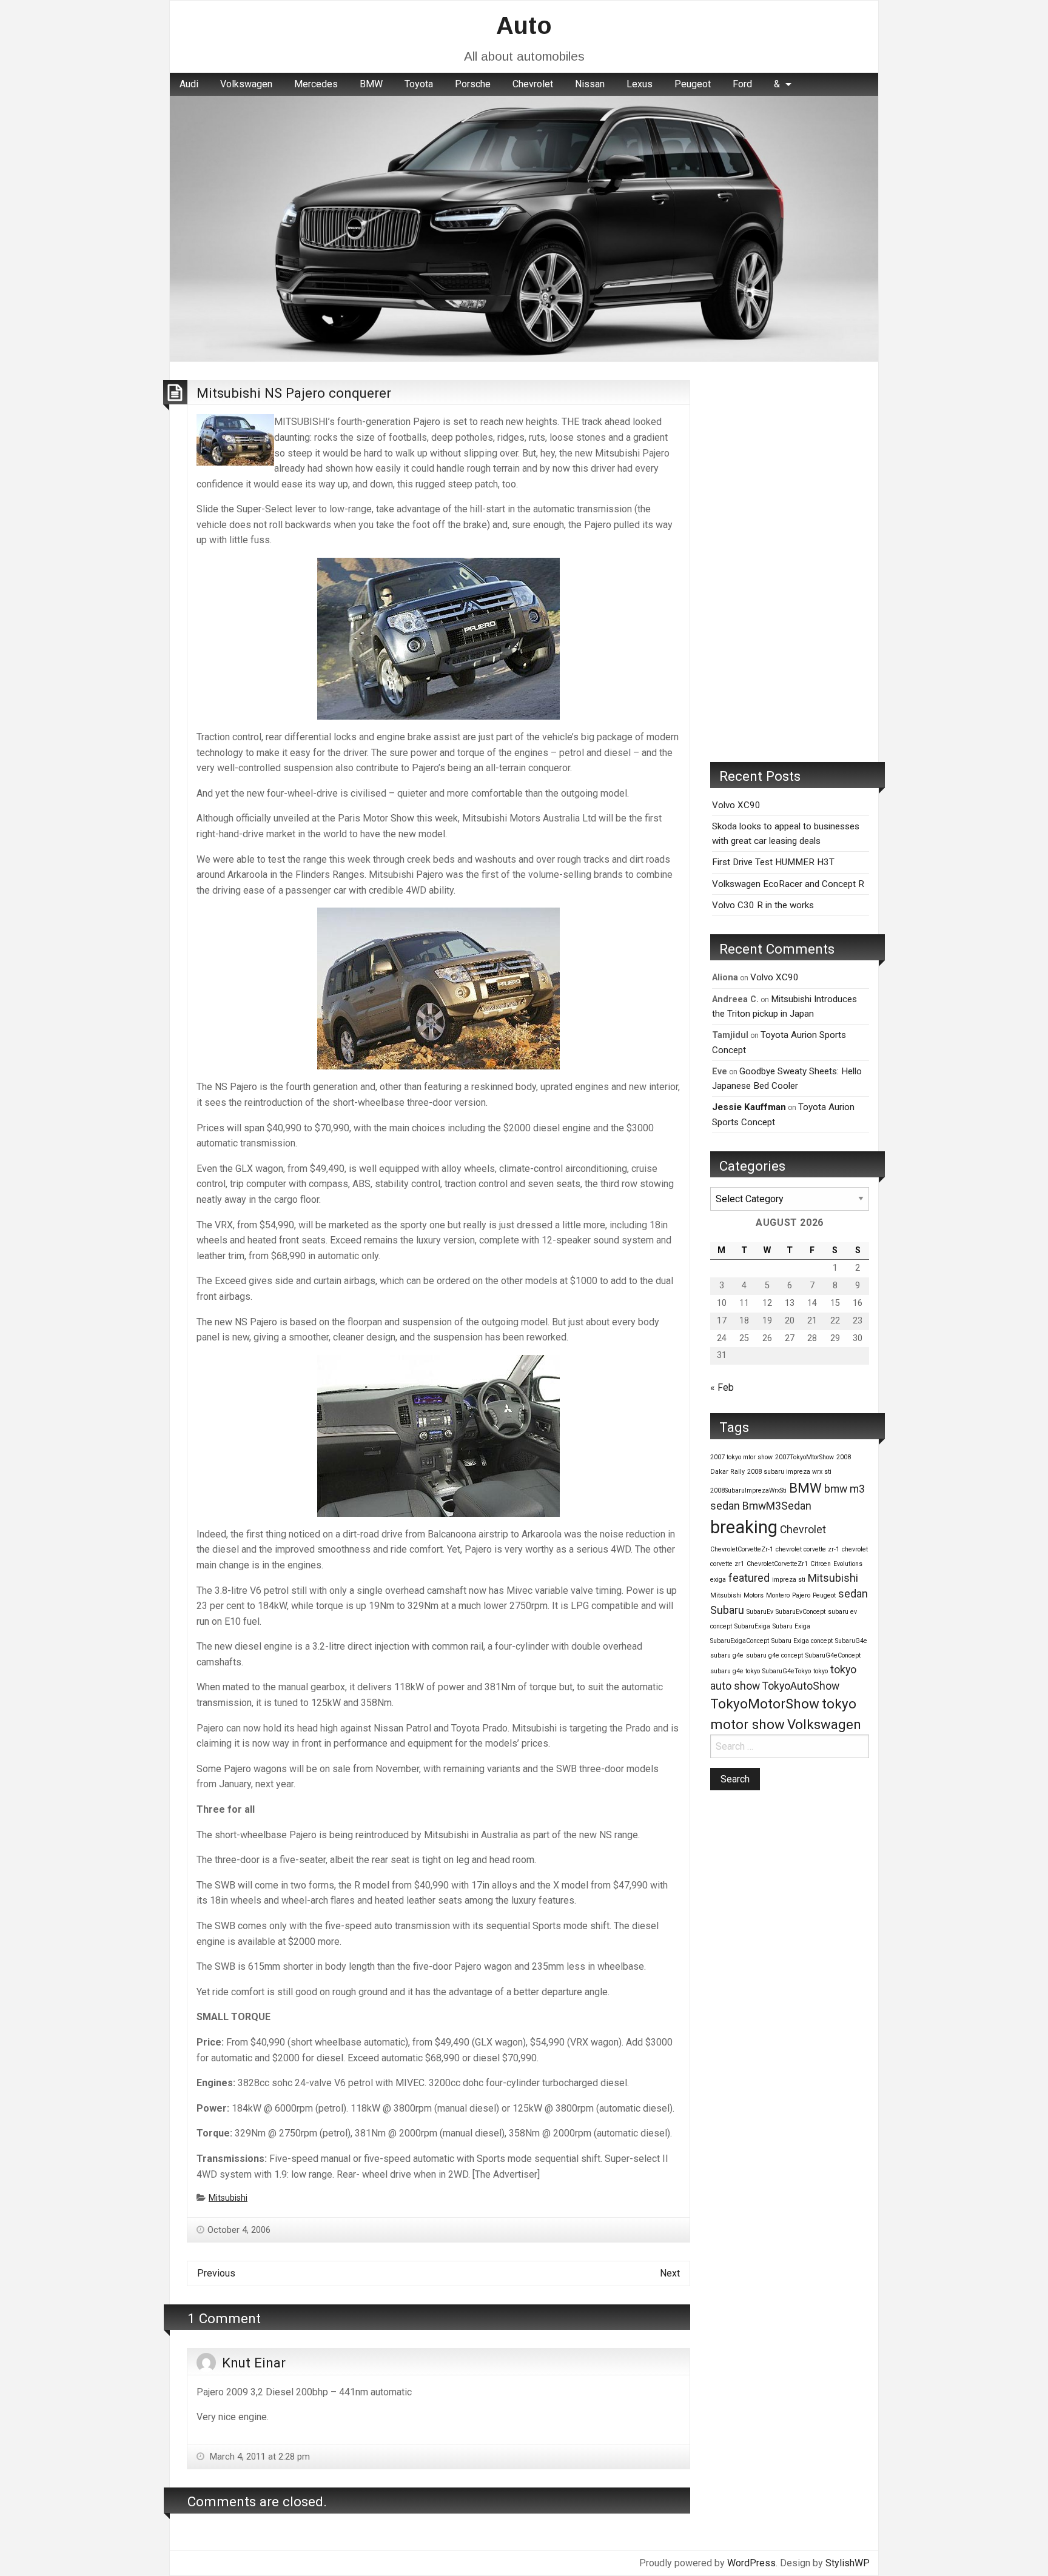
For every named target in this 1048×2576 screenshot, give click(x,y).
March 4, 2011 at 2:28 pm (259, 2457)
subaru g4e (727, 1655)
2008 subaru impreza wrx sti (789, 1472)
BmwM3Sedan (777, 1506)
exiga (718, 1580)
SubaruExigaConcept (740, 1641)
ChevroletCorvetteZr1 (777, 1564)
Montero (778, 1595)
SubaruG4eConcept (833, 1655)
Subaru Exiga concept (802, 1641)
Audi (189, 84)
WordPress (751, 2563)
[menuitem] (189, 84)
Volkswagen (246, 84)
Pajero (801, 1595)
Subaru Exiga (791, 1626)
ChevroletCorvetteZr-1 (742, 1549)
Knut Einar (254, 2363)
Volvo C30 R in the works (763, 905)
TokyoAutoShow (801, 1686)
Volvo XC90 (736, 805)
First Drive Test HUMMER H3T (773, 862)
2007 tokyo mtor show (741, 1457)
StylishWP (848, 2563)
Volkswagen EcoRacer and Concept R (788, 884)
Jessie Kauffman (749, 1107)
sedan (853, 1594)
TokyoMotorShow (765, 1704)
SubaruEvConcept (801, 1612)
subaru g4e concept (774, 1655)
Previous (216, 2273)
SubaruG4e (851, 1641)
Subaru (727, 1610)
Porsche (473, 84)
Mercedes (316, 84)
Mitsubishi (228, 2198)
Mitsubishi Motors (737, 1595)
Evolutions (848, 1564)
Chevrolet (533, 84)
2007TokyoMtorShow (804, 1457)
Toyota (419, 84)
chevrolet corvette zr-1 (808, 1549)
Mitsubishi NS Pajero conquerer (294, 393)
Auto (524, 25)
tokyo (821, 1671)
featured (749, 1578)
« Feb (722, 1387)
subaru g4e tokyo (735, 1671)
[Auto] (524, 228)
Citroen (821, 1564)
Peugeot (693, 84)
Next (670, 2273)
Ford (742, 84)
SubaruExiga (752, 1626)
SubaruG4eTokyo (787, 1671)
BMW (371, 84)
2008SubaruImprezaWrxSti (748, 1490)
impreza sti (789, 1580)
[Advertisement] (790, 562)
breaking (744, 1527)
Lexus (640, 84)
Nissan (590, 84)
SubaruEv (760, 1612)
